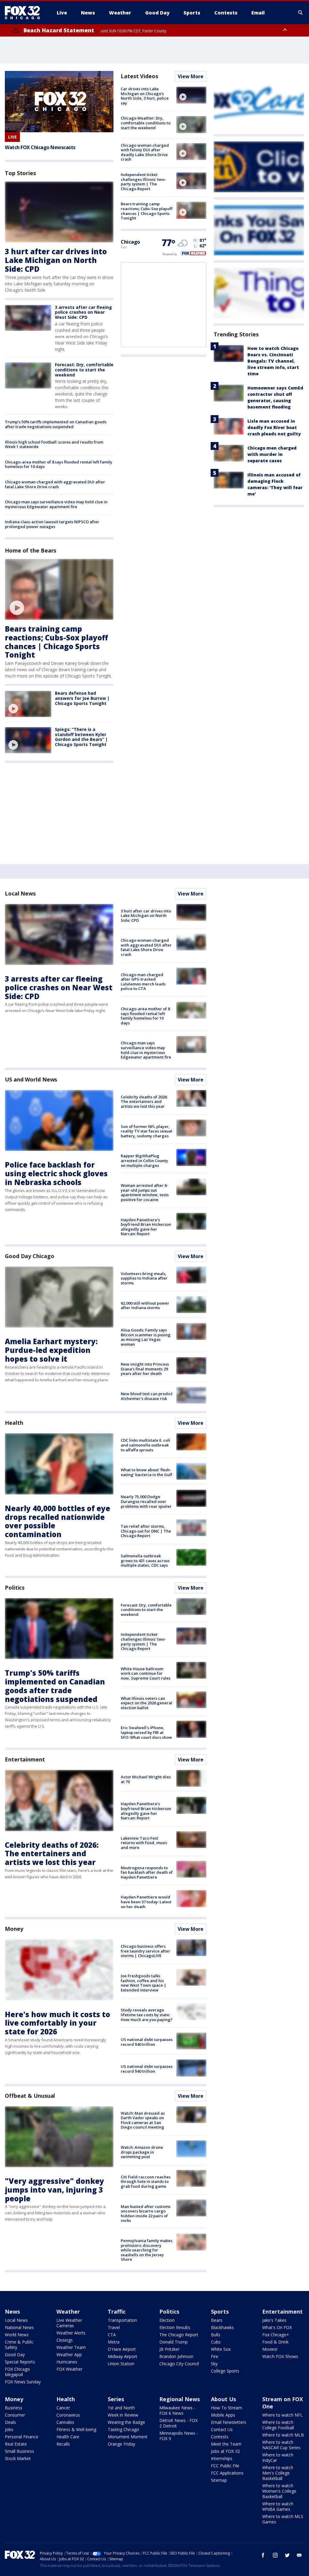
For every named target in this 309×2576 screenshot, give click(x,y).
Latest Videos (139, 76)
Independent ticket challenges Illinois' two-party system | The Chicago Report (143, 182)
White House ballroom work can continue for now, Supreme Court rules (146, 1673)
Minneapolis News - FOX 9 (179, 2436)
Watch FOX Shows (280, 2356)
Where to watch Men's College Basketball (278, 2473)
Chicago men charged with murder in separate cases (272, 454)
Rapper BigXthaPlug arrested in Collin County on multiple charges (144, 1160)
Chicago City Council (179, 2364)
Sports (220, 2312)
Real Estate (16, 2444)
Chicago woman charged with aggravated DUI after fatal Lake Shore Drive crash (55, 484)
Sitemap (219, 2480)
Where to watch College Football (278, 2425)
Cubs (216, 2342)
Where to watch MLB (283, 2435)
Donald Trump (174, 2342)
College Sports (225, 2371)
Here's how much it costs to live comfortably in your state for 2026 (57, 2023)
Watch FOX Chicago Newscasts (40, 147)
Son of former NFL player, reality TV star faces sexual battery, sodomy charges (147, 1131)
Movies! (270, 2349)
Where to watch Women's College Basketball (279, 2491)
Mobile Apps (223, 2415)
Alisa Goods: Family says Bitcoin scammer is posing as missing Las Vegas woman (146, 1337)
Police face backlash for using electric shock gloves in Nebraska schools (56, 1173)
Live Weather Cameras (69, 2323)
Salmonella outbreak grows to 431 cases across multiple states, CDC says (145, 1560)
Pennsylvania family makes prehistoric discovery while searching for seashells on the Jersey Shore (147, 2250)
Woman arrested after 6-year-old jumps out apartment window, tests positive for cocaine (145, 1192)
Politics (15, 1588)
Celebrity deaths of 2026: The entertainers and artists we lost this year (144, 1102)
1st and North (121, 2408)
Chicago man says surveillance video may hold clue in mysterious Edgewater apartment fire (56, 504)
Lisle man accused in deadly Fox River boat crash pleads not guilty (274, 427)
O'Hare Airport (122, 2349)
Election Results (175, 2327)
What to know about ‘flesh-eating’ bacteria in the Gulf (147, 1472)
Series (116, 2399)
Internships (222, 2458)
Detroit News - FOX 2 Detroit (178, 2423)
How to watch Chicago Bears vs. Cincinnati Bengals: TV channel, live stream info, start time (273, 361)
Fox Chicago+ (276, 2335)
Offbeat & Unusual (30, 2096)
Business (14, 2408)
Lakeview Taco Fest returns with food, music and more (144, 1843)
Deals (10, 2422)
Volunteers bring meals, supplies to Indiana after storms (144, 1278)
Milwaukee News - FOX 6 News (177, 2410)
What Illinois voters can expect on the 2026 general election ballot (147, 1703)
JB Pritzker (169, 2349)
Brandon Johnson (176, 2356)
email (299, 2555)
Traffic (117, 2312)
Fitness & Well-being (76, 2429)
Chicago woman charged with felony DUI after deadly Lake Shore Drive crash (145, 152)
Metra (114, 2342)
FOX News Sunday (23, 2382)
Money (14, 1929)
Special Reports (20, 2362)
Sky (214, 2364)
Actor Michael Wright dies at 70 (146, 1779)
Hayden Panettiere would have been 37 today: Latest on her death (146, 1902)
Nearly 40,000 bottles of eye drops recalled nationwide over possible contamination (57, 1521)
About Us (223, 2399)
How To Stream (226, 2408)
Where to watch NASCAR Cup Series (281, 2445)
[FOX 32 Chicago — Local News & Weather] (25, 13)
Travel (114, 2327)
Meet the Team (226, 2444)
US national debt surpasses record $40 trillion (147, 2042)
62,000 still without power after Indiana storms (145, 1306)
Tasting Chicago (123, 2429)
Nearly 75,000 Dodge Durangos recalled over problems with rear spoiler (146, 1501)
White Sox (221, 2349)
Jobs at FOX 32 (225, 2451)
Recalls (63, 2444)
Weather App (69, 2355)
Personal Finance (22, 2437)
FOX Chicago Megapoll (17, 2372)
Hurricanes (67, 2362)
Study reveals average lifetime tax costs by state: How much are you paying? (147, 2015)
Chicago (130, 242)
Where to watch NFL (282, 2415)
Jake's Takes (274, 2320)
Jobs (9, 2429)
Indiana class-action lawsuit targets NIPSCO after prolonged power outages (52, 524)
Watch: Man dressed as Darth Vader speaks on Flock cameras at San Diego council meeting (143, 2120)
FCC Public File (225, 2466)
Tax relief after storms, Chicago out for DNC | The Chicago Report (146, 1531)
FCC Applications (227, 2473)
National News (19, 2327)
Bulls (216, 2335)
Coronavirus (68, 2415)
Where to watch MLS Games (283, 2519)
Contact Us (222, 2429)
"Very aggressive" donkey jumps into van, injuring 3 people (54, 2190)
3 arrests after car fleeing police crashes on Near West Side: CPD (83, 312)
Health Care (68, 2437)
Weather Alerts (71, 2333)
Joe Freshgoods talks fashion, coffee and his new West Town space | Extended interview (143, 1983)
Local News (20, 893)
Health (14, 1423)
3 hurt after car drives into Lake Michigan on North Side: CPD (56, 260)
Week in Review (123, 2415)
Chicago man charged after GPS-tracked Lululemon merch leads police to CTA (143, 982)
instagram (275, 2555)
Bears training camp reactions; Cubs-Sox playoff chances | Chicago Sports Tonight (56, 642)
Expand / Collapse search (301, 13)
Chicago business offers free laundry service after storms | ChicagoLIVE (145, 1951)
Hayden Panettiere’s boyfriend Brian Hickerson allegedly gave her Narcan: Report (146, 1227)
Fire (215, 2356)
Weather (68, 2312)
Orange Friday (121, 2444)
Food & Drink (275, 2342)
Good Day (15, 2355)
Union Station (121, 2364)
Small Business (19, 2451)
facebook (263, 2555)
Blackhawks (222, 2327)
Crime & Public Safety (19, 2345)
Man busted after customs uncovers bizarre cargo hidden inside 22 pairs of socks (146, 2214)
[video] (59, 590)
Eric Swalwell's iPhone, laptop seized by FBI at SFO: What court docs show (146, 1732)
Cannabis (65, 2422)
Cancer (63, 2408)
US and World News (31, 1079)
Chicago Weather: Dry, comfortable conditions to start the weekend (146, 123)
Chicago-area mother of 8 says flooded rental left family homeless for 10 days (59, 464)
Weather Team (71, 2347)
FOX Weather (69, 2369)
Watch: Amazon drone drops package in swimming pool (142, 2152)
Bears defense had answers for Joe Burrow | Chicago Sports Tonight (82, 698)
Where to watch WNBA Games (278, 2506)
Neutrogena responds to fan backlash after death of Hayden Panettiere (147, 1872)
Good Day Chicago (29, 1256)
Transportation (122, 2320)
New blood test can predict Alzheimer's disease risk (147, 1396)
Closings (65, 2340)
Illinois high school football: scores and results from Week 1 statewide (54, 444)
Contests (220, 2437)
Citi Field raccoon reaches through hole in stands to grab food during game (146, 2182)
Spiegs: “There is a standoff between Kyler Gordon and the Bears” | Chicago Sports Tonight (81, 737)
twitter (287, 2555)
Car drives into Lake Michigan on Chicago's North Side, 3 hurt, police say (145, 96)
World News (17, 2335)
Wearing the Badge (126, 2422)
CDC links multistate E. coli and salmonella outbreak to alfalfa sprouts (145, 1445)
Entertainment (25, 1759)
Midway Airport (123, 2356)
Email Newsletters (229, 2422)
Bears (217, 2320)
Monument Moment (128, 2437)
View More (191, 76)
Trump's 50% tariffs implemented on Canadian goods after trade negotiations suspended (56, 424)
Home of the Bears (30, 550)
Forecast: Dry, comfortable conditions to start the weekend (84, 370)
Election (167, 2320)
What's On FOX (277, 2327)
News (12, 2312)
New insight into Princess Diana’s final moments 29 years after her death (145, 1369)
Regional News (180, 2399)
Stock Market (18, 2458)
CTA (112, 2335)
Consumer (15, 2415)
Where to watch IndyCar (278, 2457)
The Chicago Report (179, 2335)
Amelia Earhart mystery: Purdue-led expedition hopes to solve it (51, 1350)
